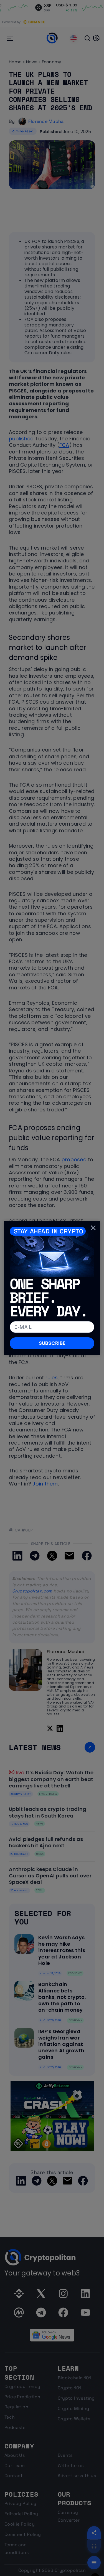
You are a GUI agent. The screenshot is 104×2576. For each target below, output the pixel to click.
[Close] (93, 1228)
